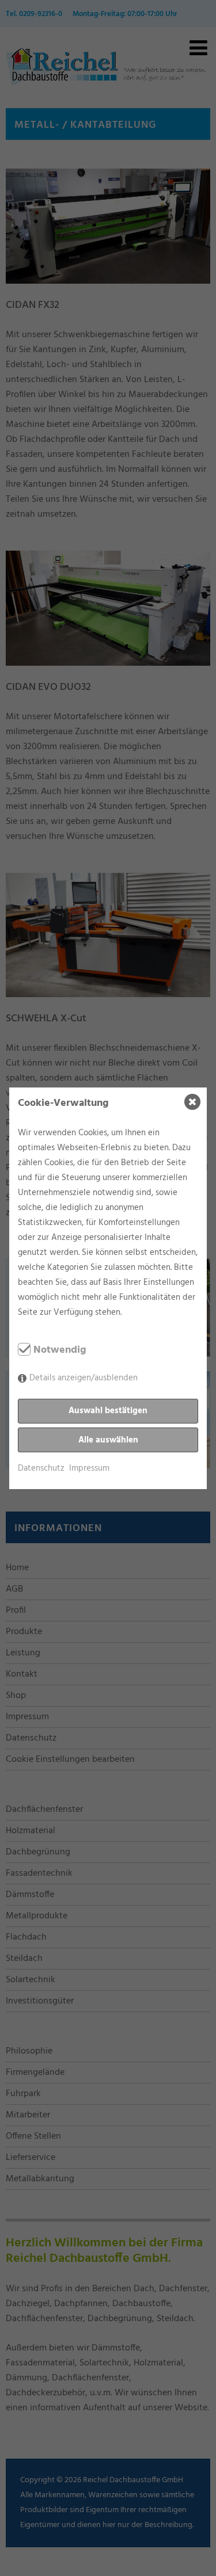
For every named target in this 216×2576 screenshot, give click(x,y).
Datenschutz (41, 1468)
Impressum (89, 1468)
